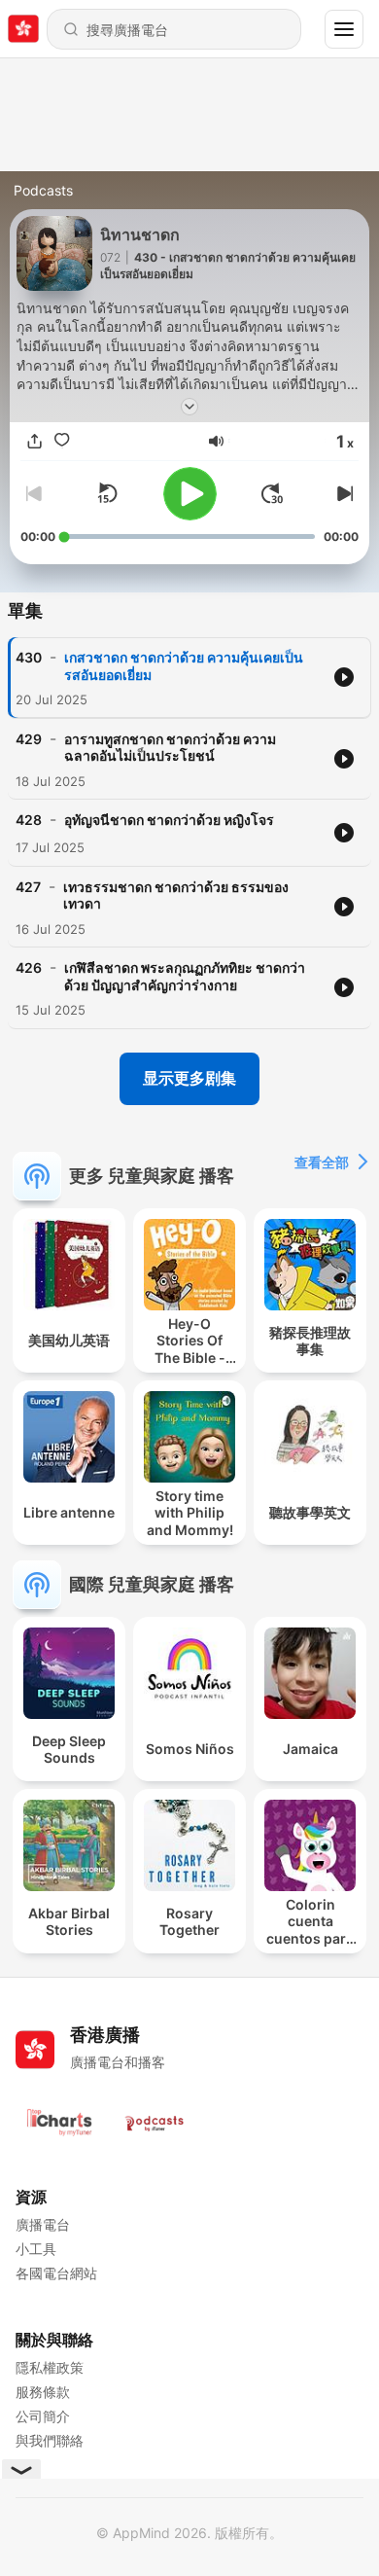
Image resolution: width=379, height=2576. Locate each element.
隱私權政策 (50, 2367)
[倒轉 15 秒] (107, 493)
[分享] (34, 441)
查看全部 (322, 1162)
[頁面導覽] (344, 29)
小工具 (36, 2249)
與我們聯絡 (50, 2440)
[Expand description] (189, 407)
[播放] (190, 494)
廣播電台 (43, 2224)
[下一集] (343, 493)
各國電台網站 (56, 2273)
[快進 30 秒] (272, 493)
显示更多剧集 (189, 1078)
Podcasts (43, 190)
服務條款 (43, 2392)
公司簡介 (43, 2416)
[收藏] (61, 441)
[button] (216, 441)
